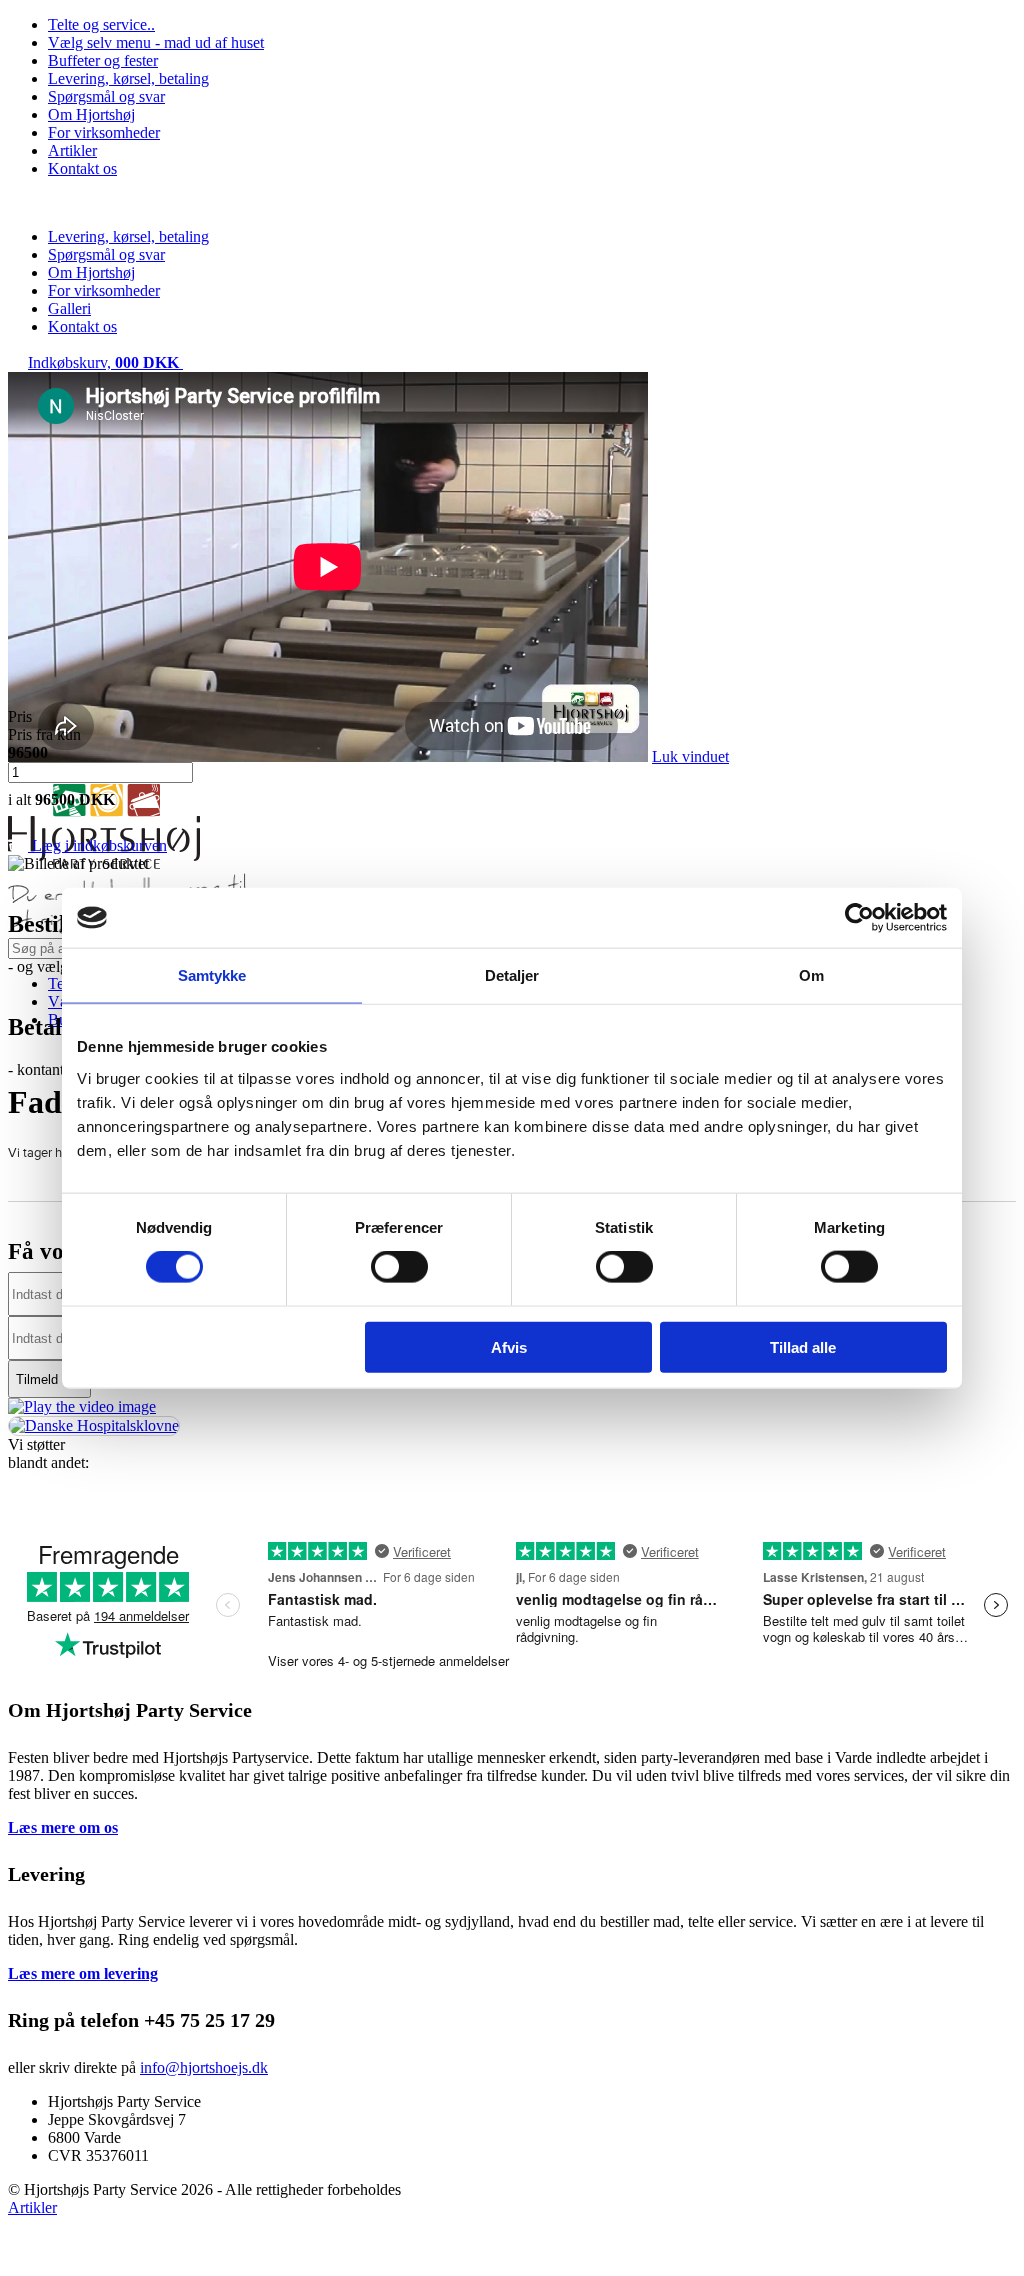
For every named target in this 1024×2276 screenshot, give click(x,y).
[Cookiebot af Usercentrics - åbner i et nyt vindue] (859, 918)
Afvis (509, 1346)
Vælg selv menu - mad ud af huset (156, 42)
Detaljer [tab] (512, 975)
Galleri (69, 308)
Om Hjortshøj (91, 114)
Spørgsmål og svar (106, 96)
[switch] (399, 1267)
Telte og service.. (101, 24)
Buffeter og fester (103, 60)
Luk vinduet (690, 756)
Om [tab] (811, 975)
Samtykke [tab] (212, 975)
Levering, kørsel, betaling (128, 78)
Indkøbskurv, (103, 362)
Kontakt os (82, 168)
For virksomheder (104, 132)
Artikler (72, 150)
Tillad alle (803, 1346)
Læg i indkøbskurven (97, 845)
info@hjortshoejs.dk (204, 2067)
